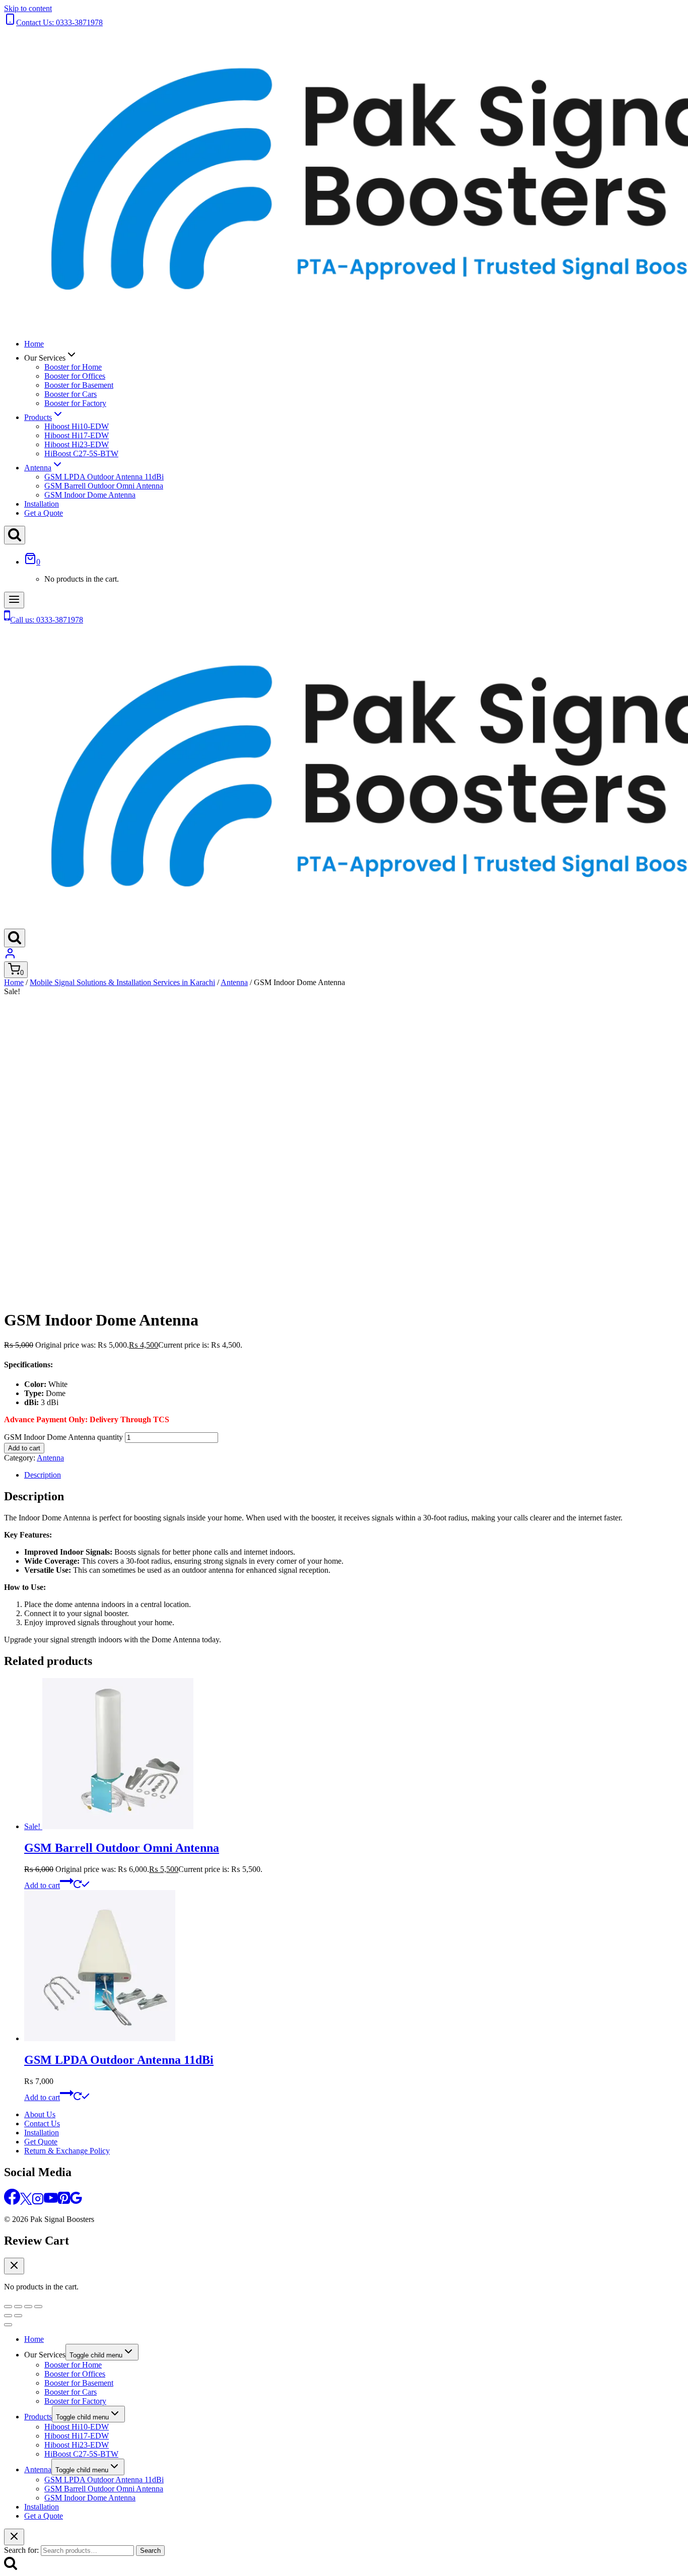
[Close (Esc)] (38, 2307)
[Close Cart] (14, 2266)
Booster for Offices (75, 376)
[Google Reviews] (76, 2202)
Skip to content (28, 8)
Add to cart (24, 1448)
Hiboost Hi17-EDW (77, 435)
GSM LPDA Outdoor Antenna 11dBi (104, 477)
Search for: (21, 2550)
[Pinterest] (64, 2202)
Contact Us (42, 2124)
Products (38, 2417)
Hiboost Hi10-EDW (77, 426)
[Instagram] (38, 2202)
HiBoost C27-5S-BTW (81, 454)
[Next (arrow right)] (18, 2316)
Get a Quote (44, 513)
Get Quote (41, 2142)
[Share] (28, 2307)
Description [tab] (43, 1475)
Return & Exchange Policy (67, 2151)
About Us (40, 2114)
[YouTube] (51, 2202)
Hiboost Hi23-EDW (77, 444)
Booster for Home (73, 367)
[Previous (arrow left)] (8, 2316)
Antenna (50, 1458)
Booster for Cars (71, 394)
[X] (26, 2202)
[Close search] (14, 2537)
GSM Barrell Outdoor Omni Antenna (104, 486)
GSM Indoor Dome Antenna (90, 495)
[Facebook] (12, 2202)
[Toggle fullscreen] (18, 2307)
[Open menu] (14, 600)
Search (150, 2551)
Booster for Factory (75, 403)
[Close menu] (8, 2325)
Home (34, 344)
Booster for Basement (79, 385)
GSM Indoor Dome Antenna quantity (63, 1437)
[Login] (10, 957)
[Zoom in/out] (8, 2307)
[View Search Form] (15, 535)
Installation (42, 504)
